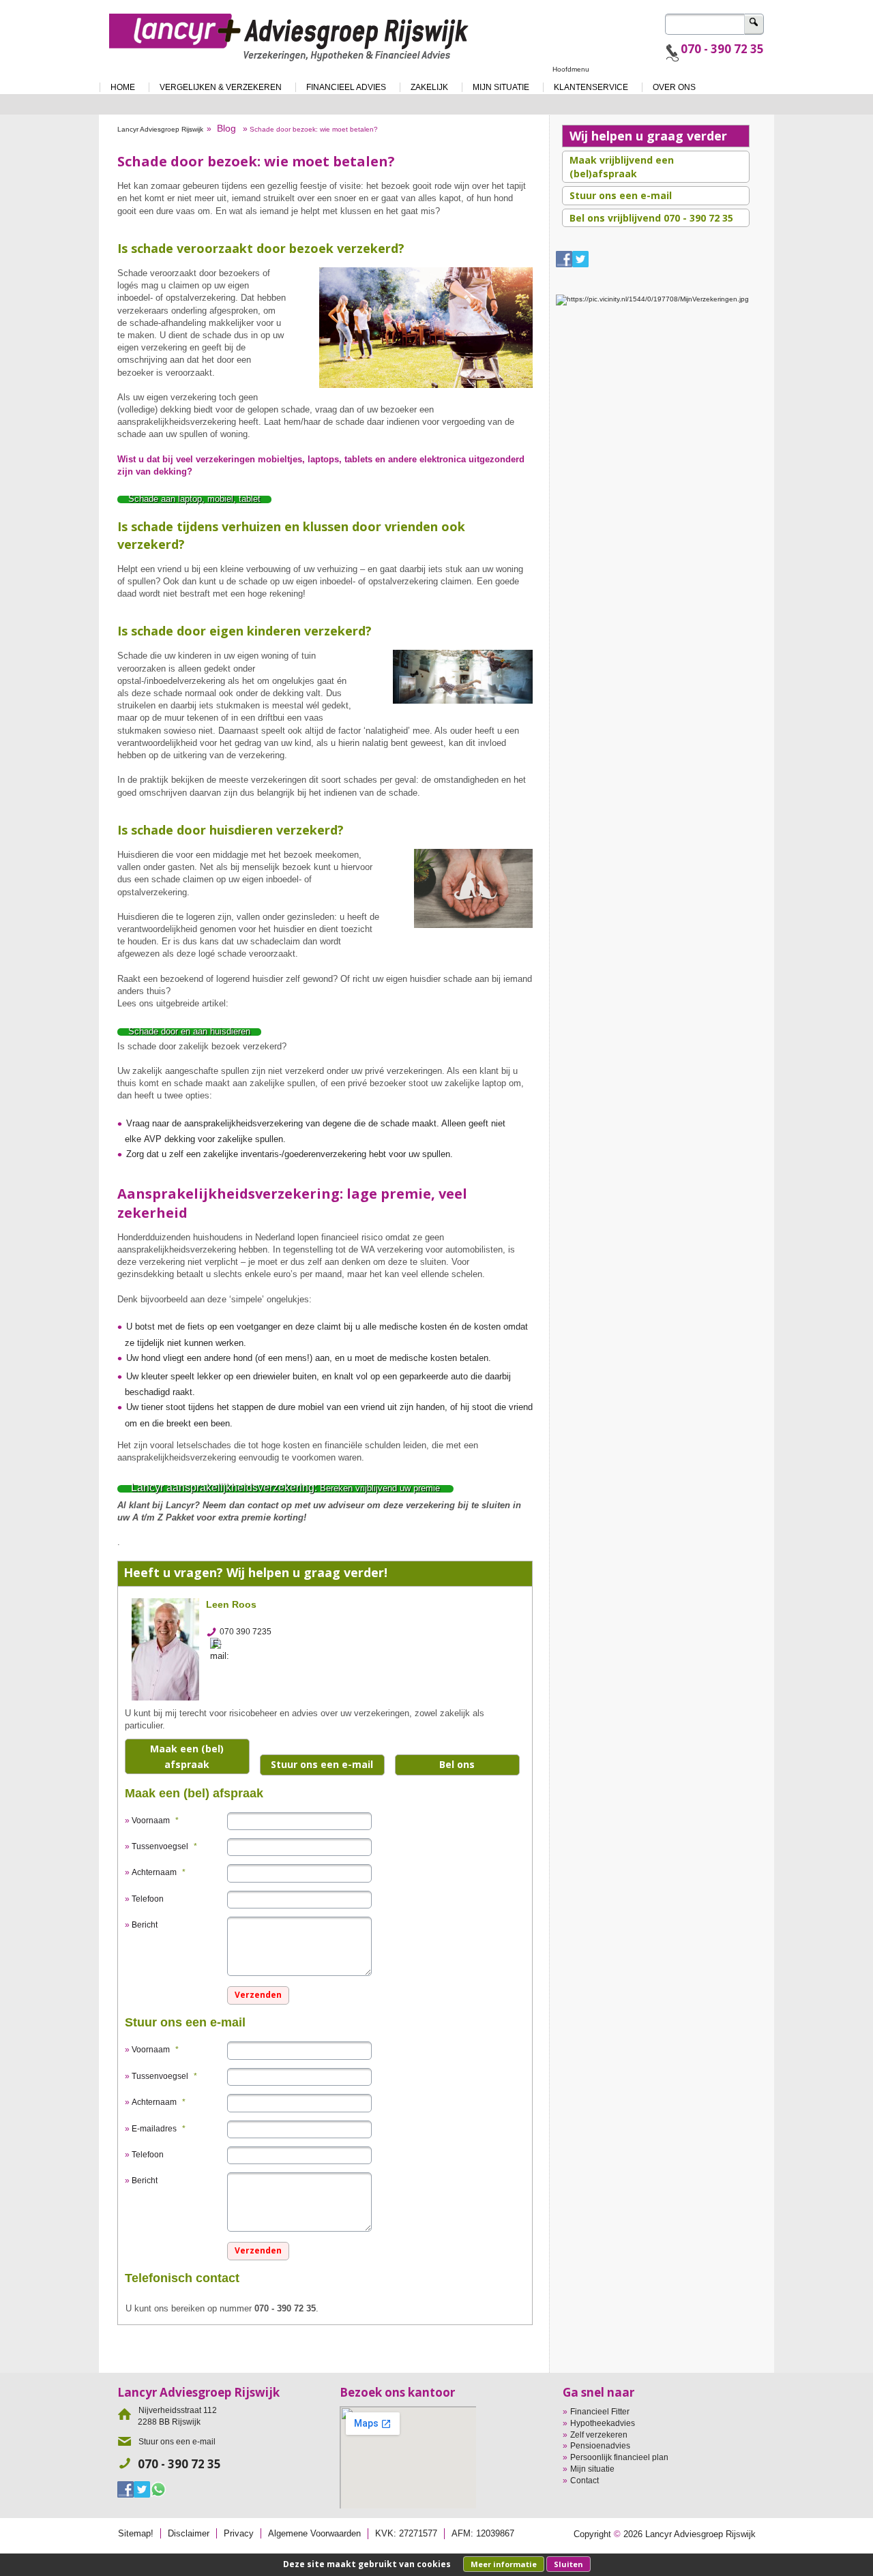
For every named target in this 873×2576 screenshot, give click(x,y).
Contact (585, 2481)
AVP (153, 1139)
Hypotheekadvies (603, 2423)
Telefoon (148, 1899)
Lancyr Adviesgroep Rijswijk (160, 129)
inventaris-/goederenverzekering (304, 1154)
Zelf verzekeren (599, 2435)
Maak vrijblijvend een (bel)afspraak (622, 167)
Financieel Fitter (600, 2412)
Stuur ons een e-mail (322, 1764)
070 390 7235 (246, 1632)
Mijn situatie (592, 2469)
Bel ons (457, 1764)
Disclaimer (189, 2533)
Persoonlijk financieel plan (619, 2457)
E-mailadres (159, 2129)
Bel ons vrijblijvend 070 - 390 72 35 (651, 218)
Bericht (145, 1925)
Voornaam (155, 1821)
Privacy (239, 2533)
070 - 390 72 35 (722, 49)
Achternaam (159, 1872)
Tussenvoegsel (164, 1846)
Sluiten (568, 2564)
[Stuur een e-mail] (223, 1649)
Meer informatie (504, 2564)
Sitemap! (136, 2533)
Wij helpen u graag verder (648, 136)
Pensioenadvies (600, 2446)
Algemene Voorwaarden (314, 2533)
